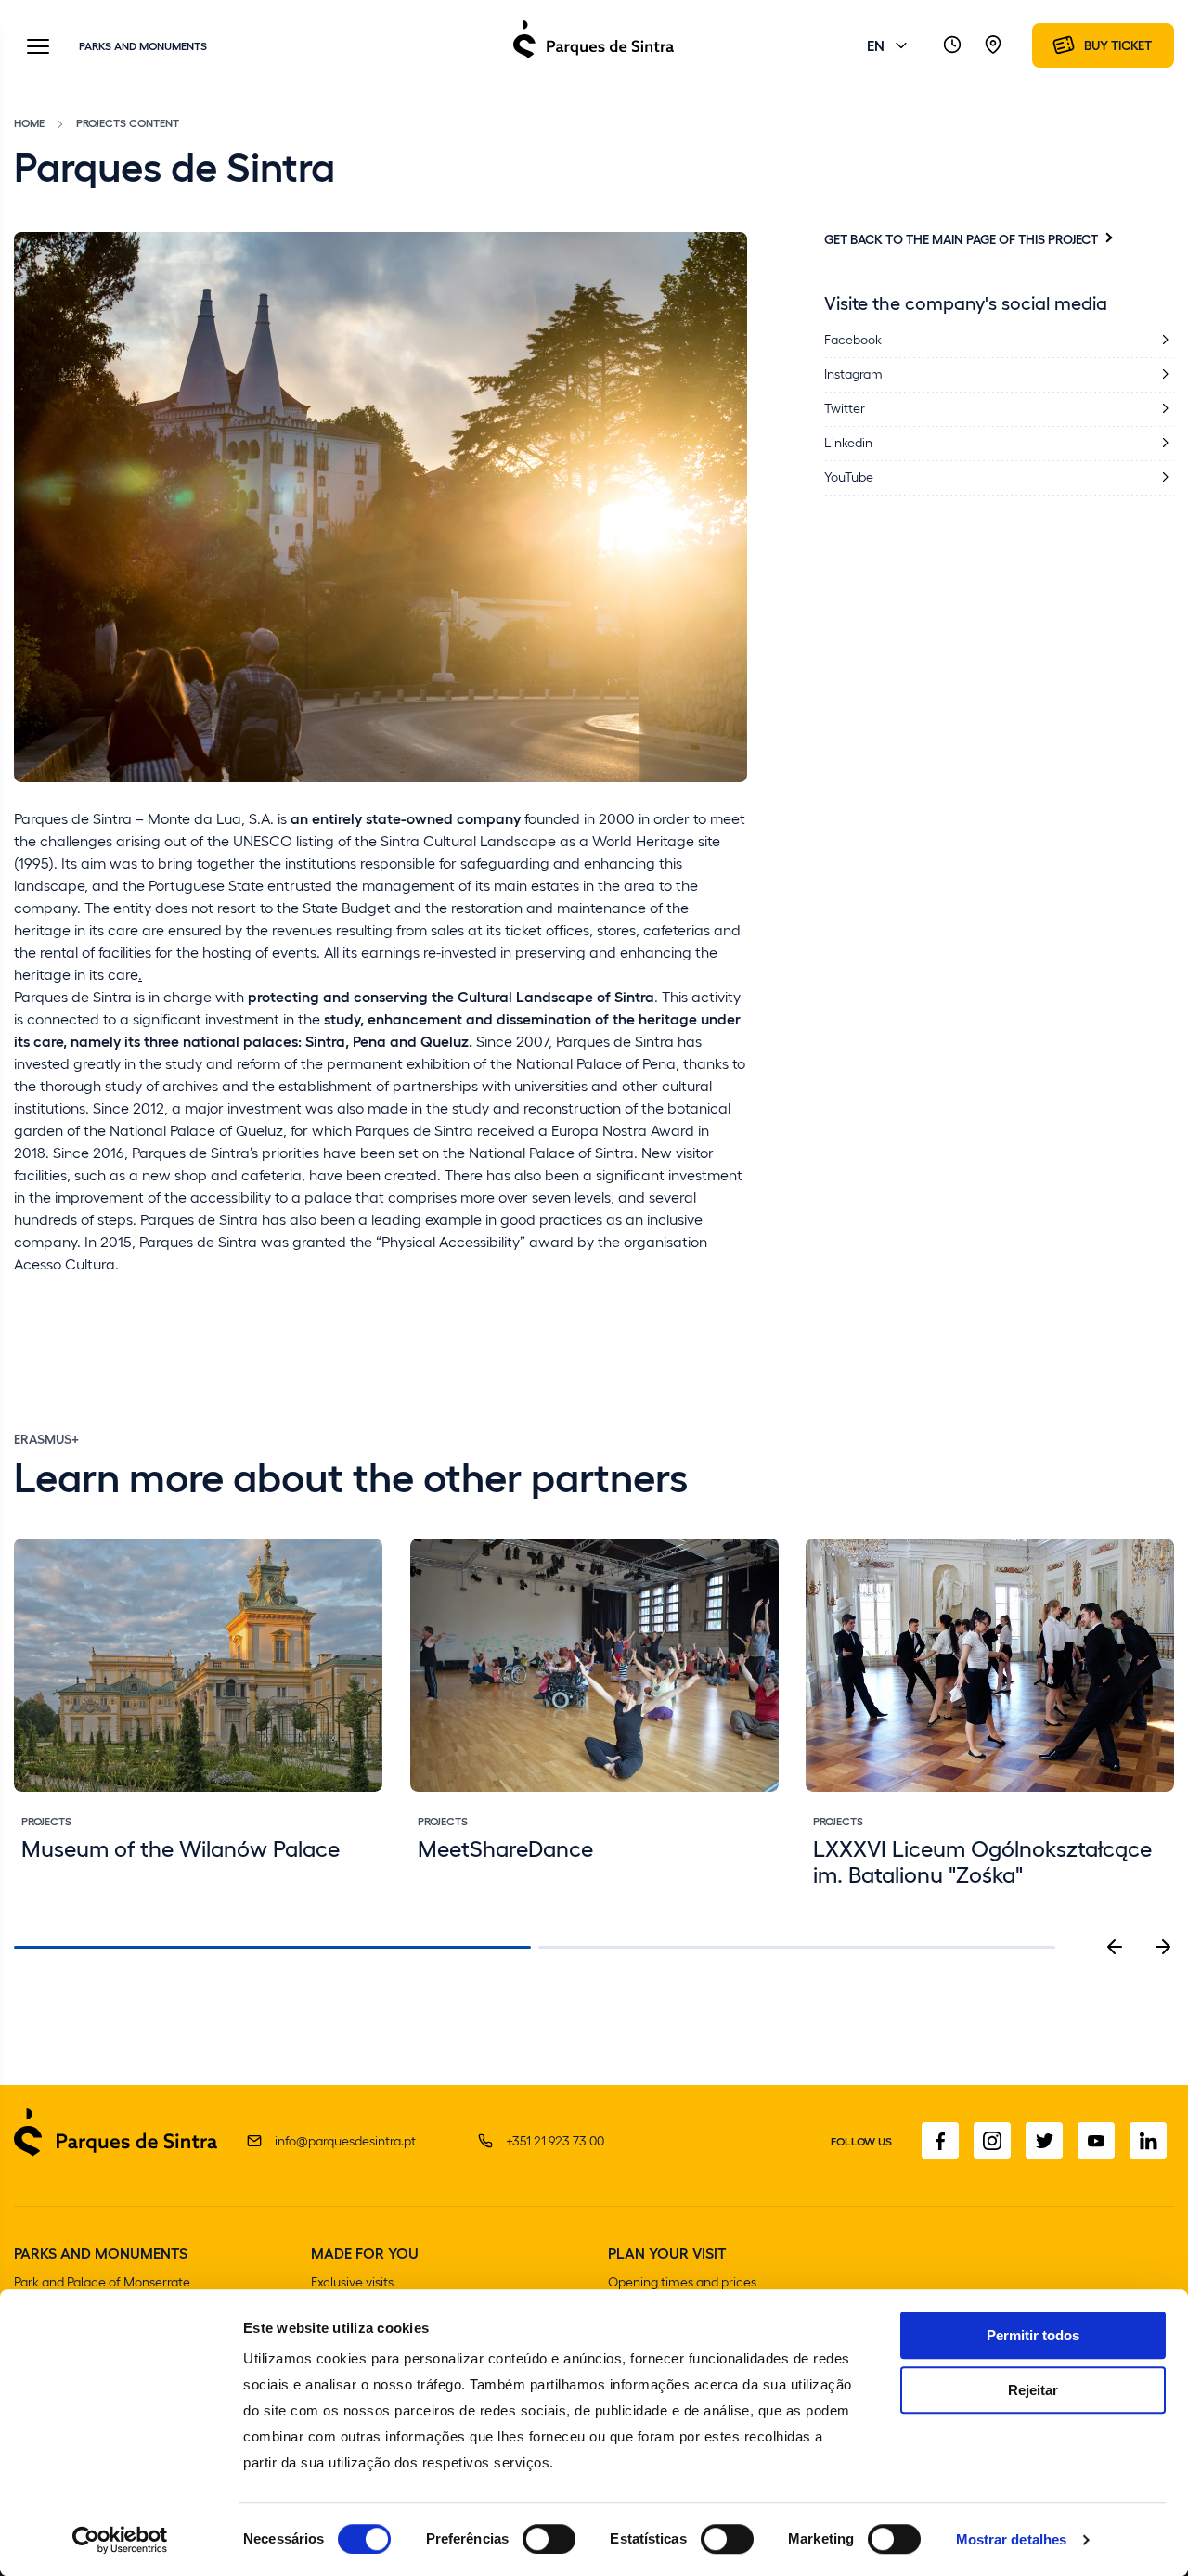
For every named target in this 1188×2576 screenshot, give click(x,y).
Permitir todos (1033, 2335)
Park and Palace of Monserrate (102, 2281)
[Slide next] (1163, 1947)
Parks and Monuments (143, 45)
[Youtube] (1096, 2141)
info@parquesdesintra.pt (345, 2140)
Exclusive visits (352, 2281)
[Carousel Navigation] (1139, 1947)
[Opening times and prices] (952, 45)
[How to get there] (993, 45)
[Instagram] (992, 2141)
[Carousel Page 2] (797, 1947)
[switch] (549, 2539)
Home (29, 122)
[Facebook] (940, 2141)
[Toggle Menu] (38, 48)
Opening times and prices (682, 2281)
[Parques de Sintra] (594, 57)
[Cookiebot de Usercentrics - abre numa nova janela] (120, 2540)
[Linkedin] (1148, 2141)
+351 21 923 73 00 (555, 2140)
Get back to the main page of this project (961, 238)
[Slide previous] (1115, 1947)
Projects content (128, 122)
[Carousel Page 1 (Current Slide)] (272, 1947)
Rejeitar (1033, 2390)
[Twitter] (1044, 2141)
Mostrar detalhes (1012, 2539)
